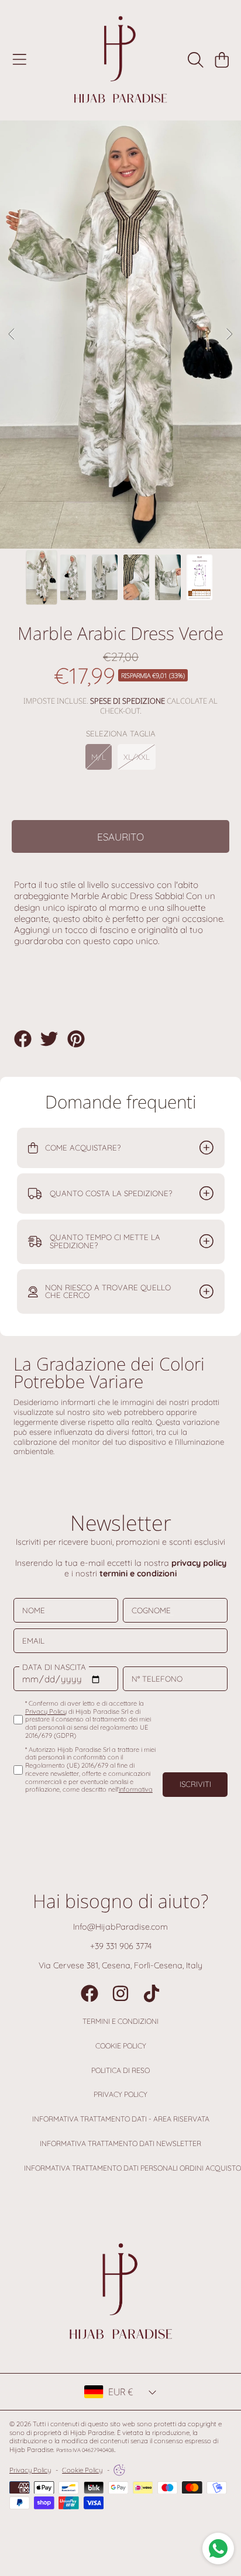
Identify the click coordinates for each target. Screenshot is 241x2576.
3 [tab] (112, 517)
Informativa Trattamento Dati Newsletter (120, 2143)
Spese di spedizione (128, 701)
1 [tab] (77, 517)
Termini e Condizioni (120, 2021)
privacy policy (199, 1563)
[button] (19, 60)
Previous (12, 335)
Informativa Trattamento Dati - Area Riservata (121, 2119)
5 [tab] (147, 517)
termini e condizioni (138, 1573)
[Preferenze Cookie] (119, 2470)
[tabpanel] (120, 335)
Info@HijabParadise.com (120, 1927)
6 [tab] (164, 517)
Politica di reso (120, 2070)
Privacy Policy (120, 2094)
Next (229, 335)
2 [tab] (94, 517)
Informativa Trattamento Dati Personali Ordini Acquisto (132, 2168)
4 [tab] (129, 517)
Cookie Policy (121, 2046)
